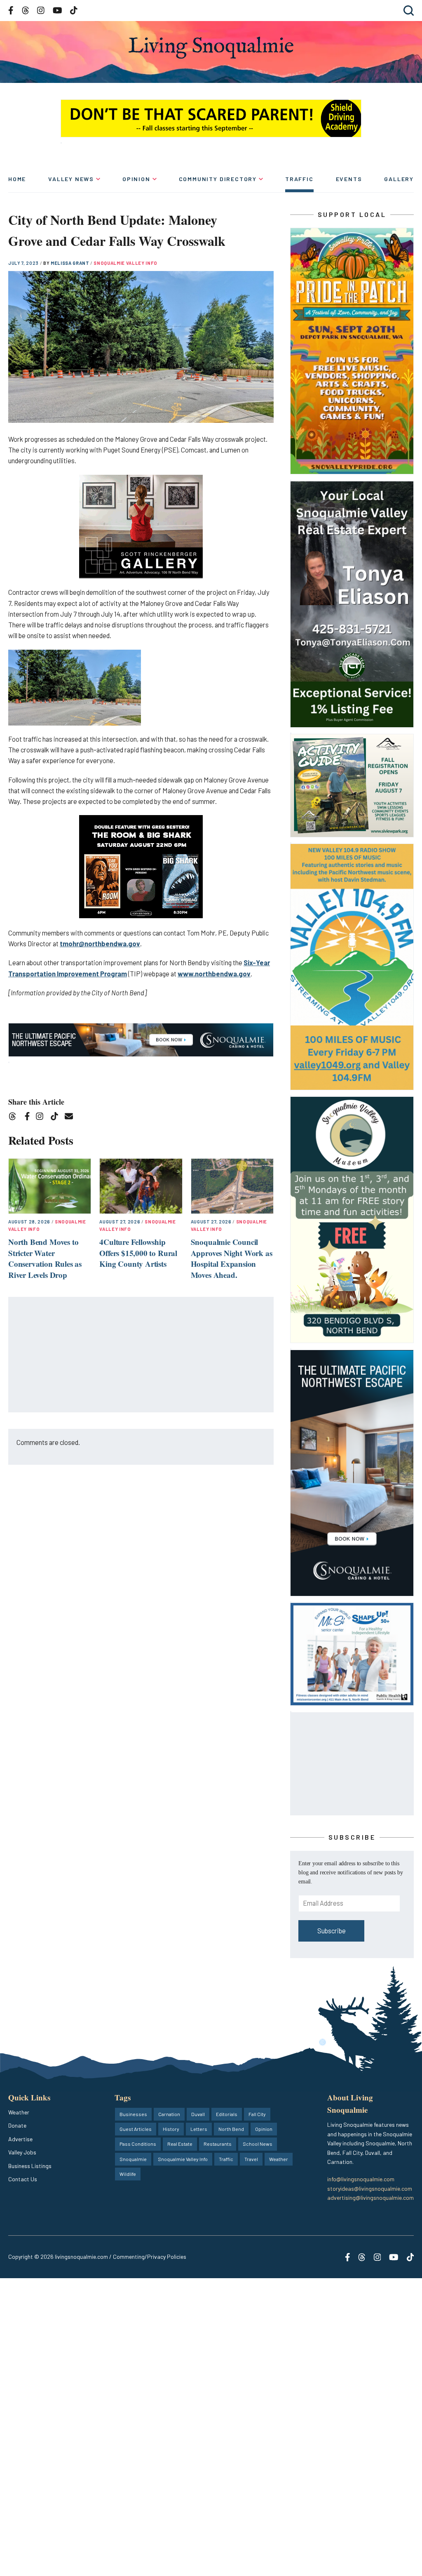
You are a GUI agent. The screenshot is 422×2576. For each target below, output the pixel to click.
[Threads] (15, 1118)
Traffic (299, 179)
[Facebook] (29, 1118)
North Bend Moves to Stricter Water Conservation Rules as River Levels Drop (45, 1258)
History (171, 2129)
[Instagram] (42, 1118)
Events (349, 179)
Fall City (257, 2114)
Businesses (133, 2114)
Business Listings (30, 2166)
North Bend (231, 2129)
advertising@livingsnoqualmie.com (370, 2198)
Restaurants (218, 2144)
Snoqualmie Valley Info (125, 263)
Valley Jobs (22, 2152)
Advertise (20, 2139)
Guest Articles (136, 2129)
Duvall (198, 2114)
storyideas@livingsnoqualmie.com (370, 2188)
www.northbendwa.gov (214, 974)
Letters (199, 2129)
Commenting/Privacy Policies (150, 2257)
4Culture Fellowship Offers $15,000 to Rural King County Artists (138, 1253)
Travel (251, 2159)
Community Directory (218, 179)
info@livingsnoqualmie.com (361, 2179)
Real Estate (180, 2144)
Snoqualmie (133, 2159)
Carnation (169, 2114)
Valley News (71, 179)
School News (258, 2144)
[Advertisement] (141, 1355)
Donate (17, 2125)
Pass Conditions (138, 2144)
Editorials (227, 2114)
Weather (19, 2112)
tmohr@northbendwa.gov (100, 944)
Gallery (399, 179)
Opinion (136, 179)
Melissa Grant (70, 263)
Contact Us (23, 2179)
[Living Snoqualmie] (211, 48)
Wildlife (128, 2174)
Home (17, 179)
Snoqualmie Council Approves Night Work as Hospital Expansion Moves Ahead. (232, 1258)
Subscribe (332, 1931)
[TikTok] (57, 1118)
